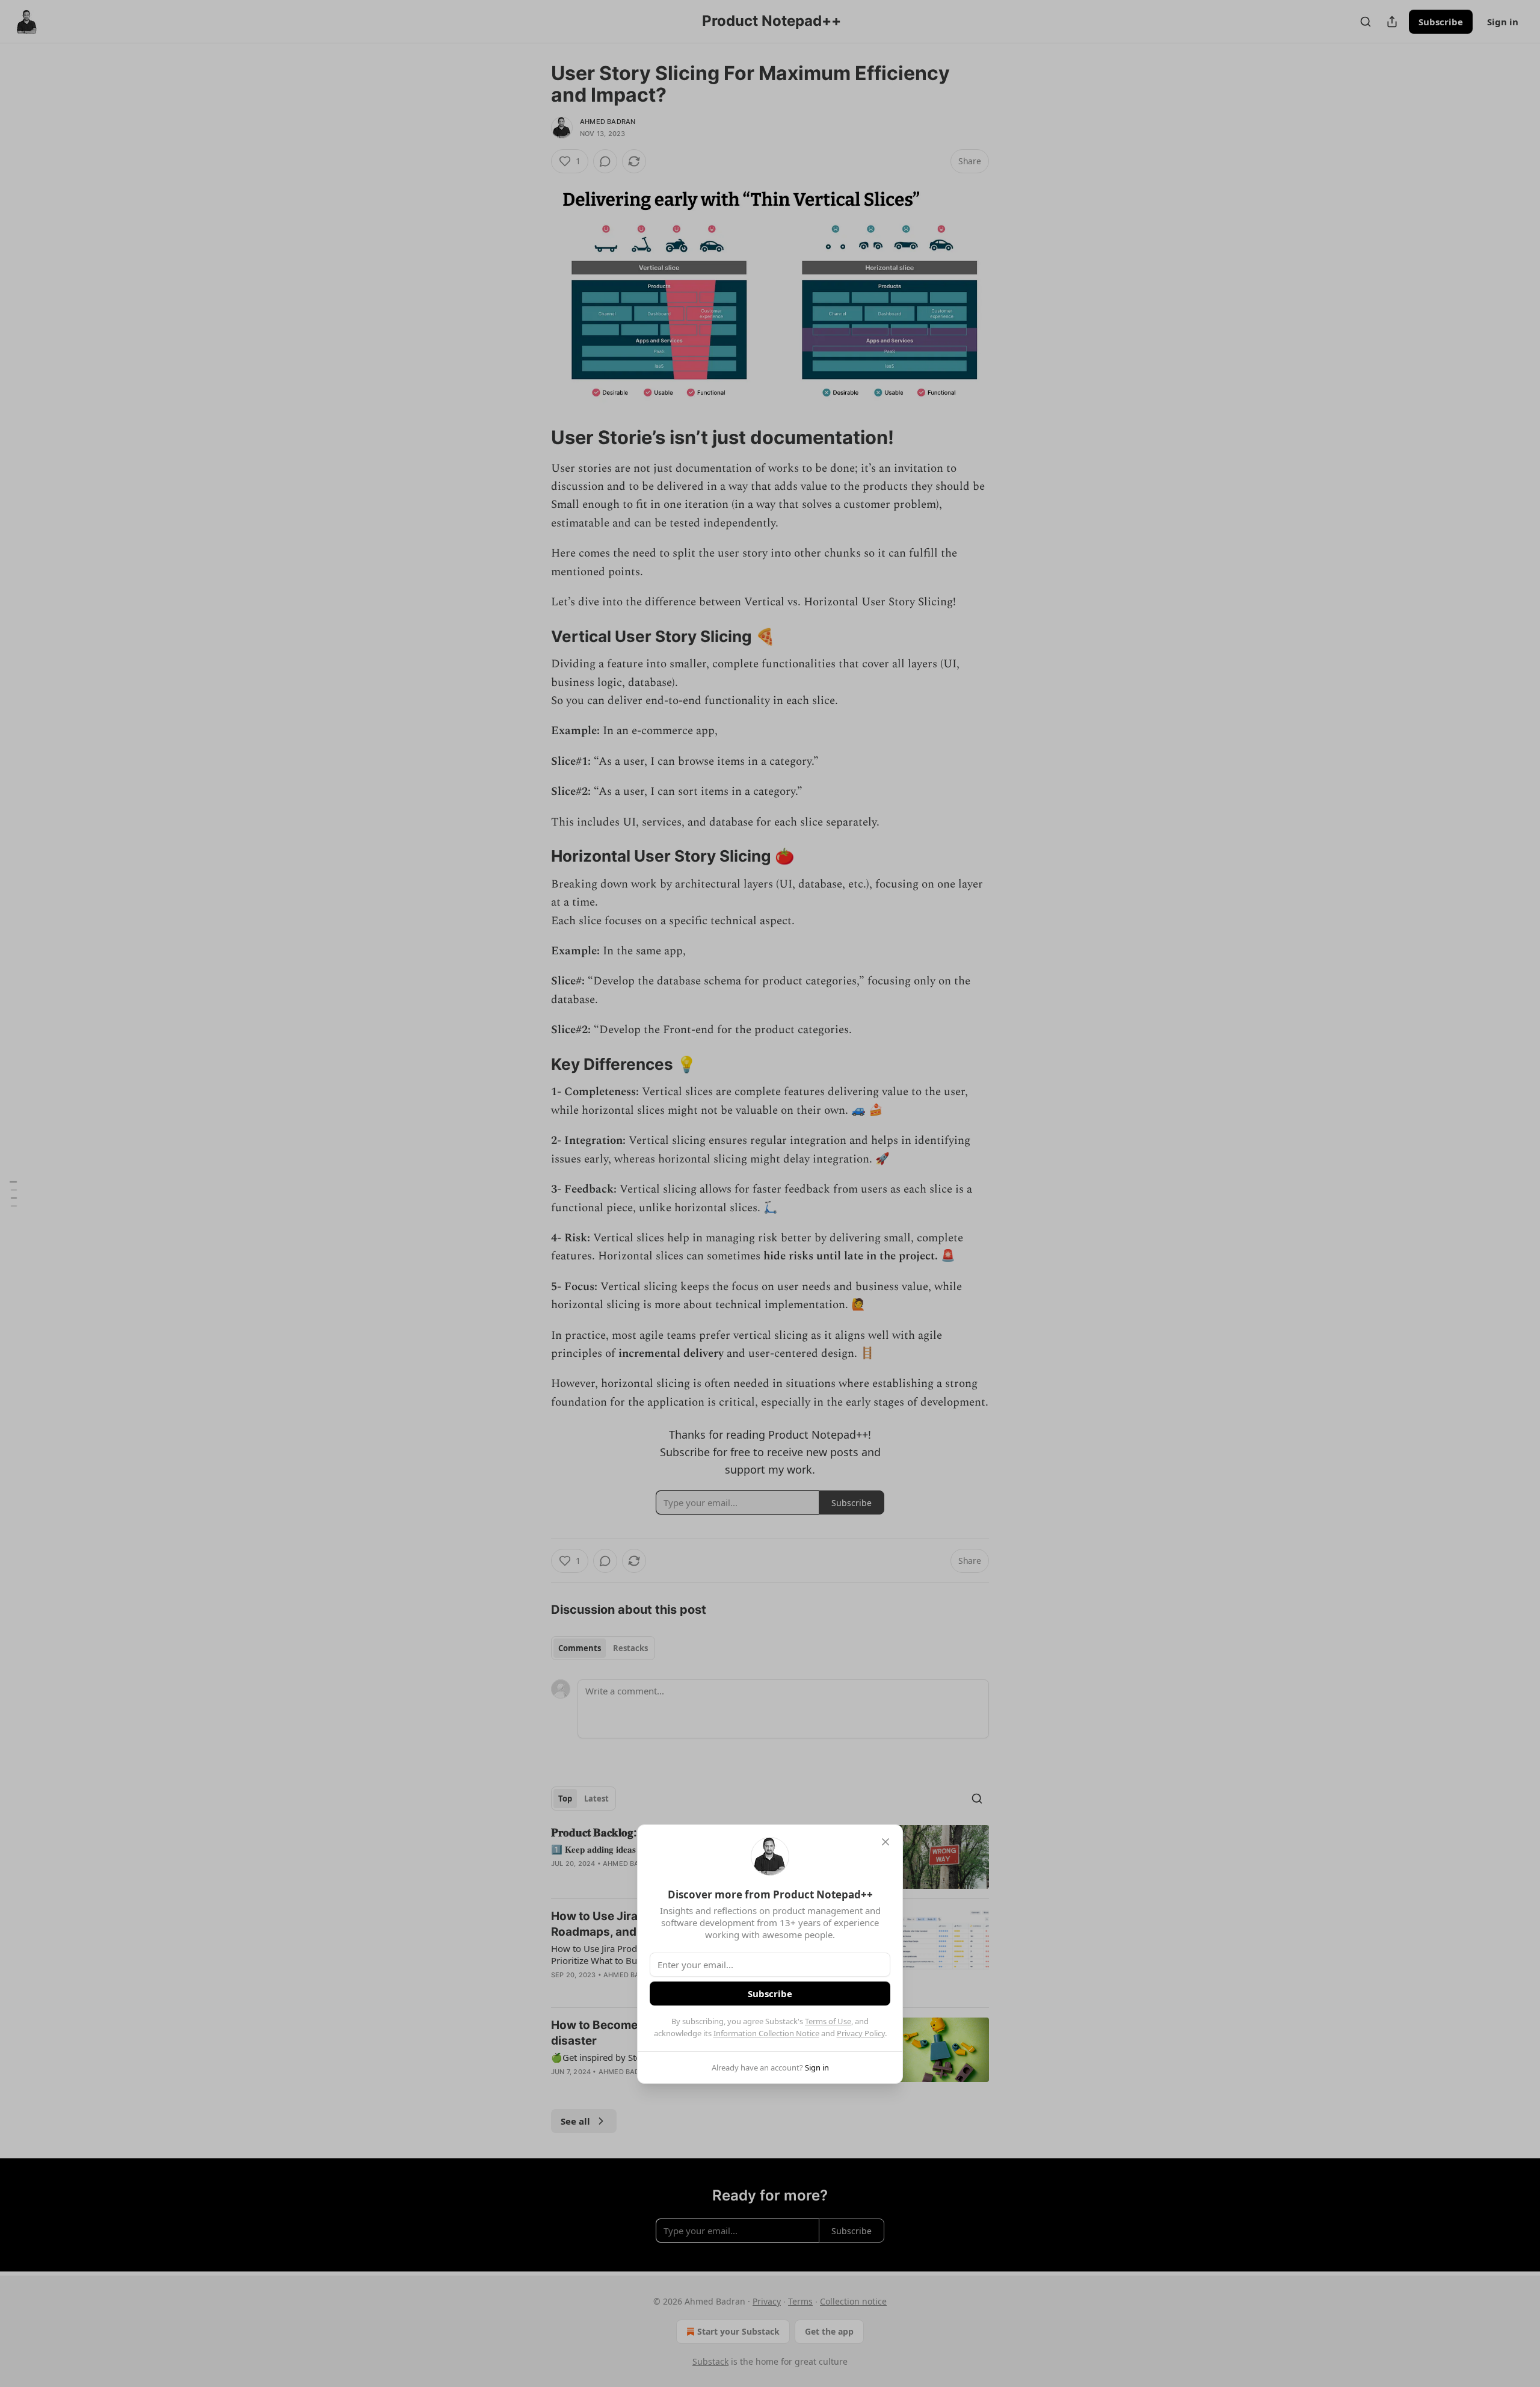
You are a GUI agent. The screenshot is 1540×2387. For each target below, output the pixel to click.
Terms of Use (828, 2021)
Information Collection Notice (766, 2033)
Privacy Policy (861, 2033)
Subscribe (770, 1993)
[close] (885, 1842)
